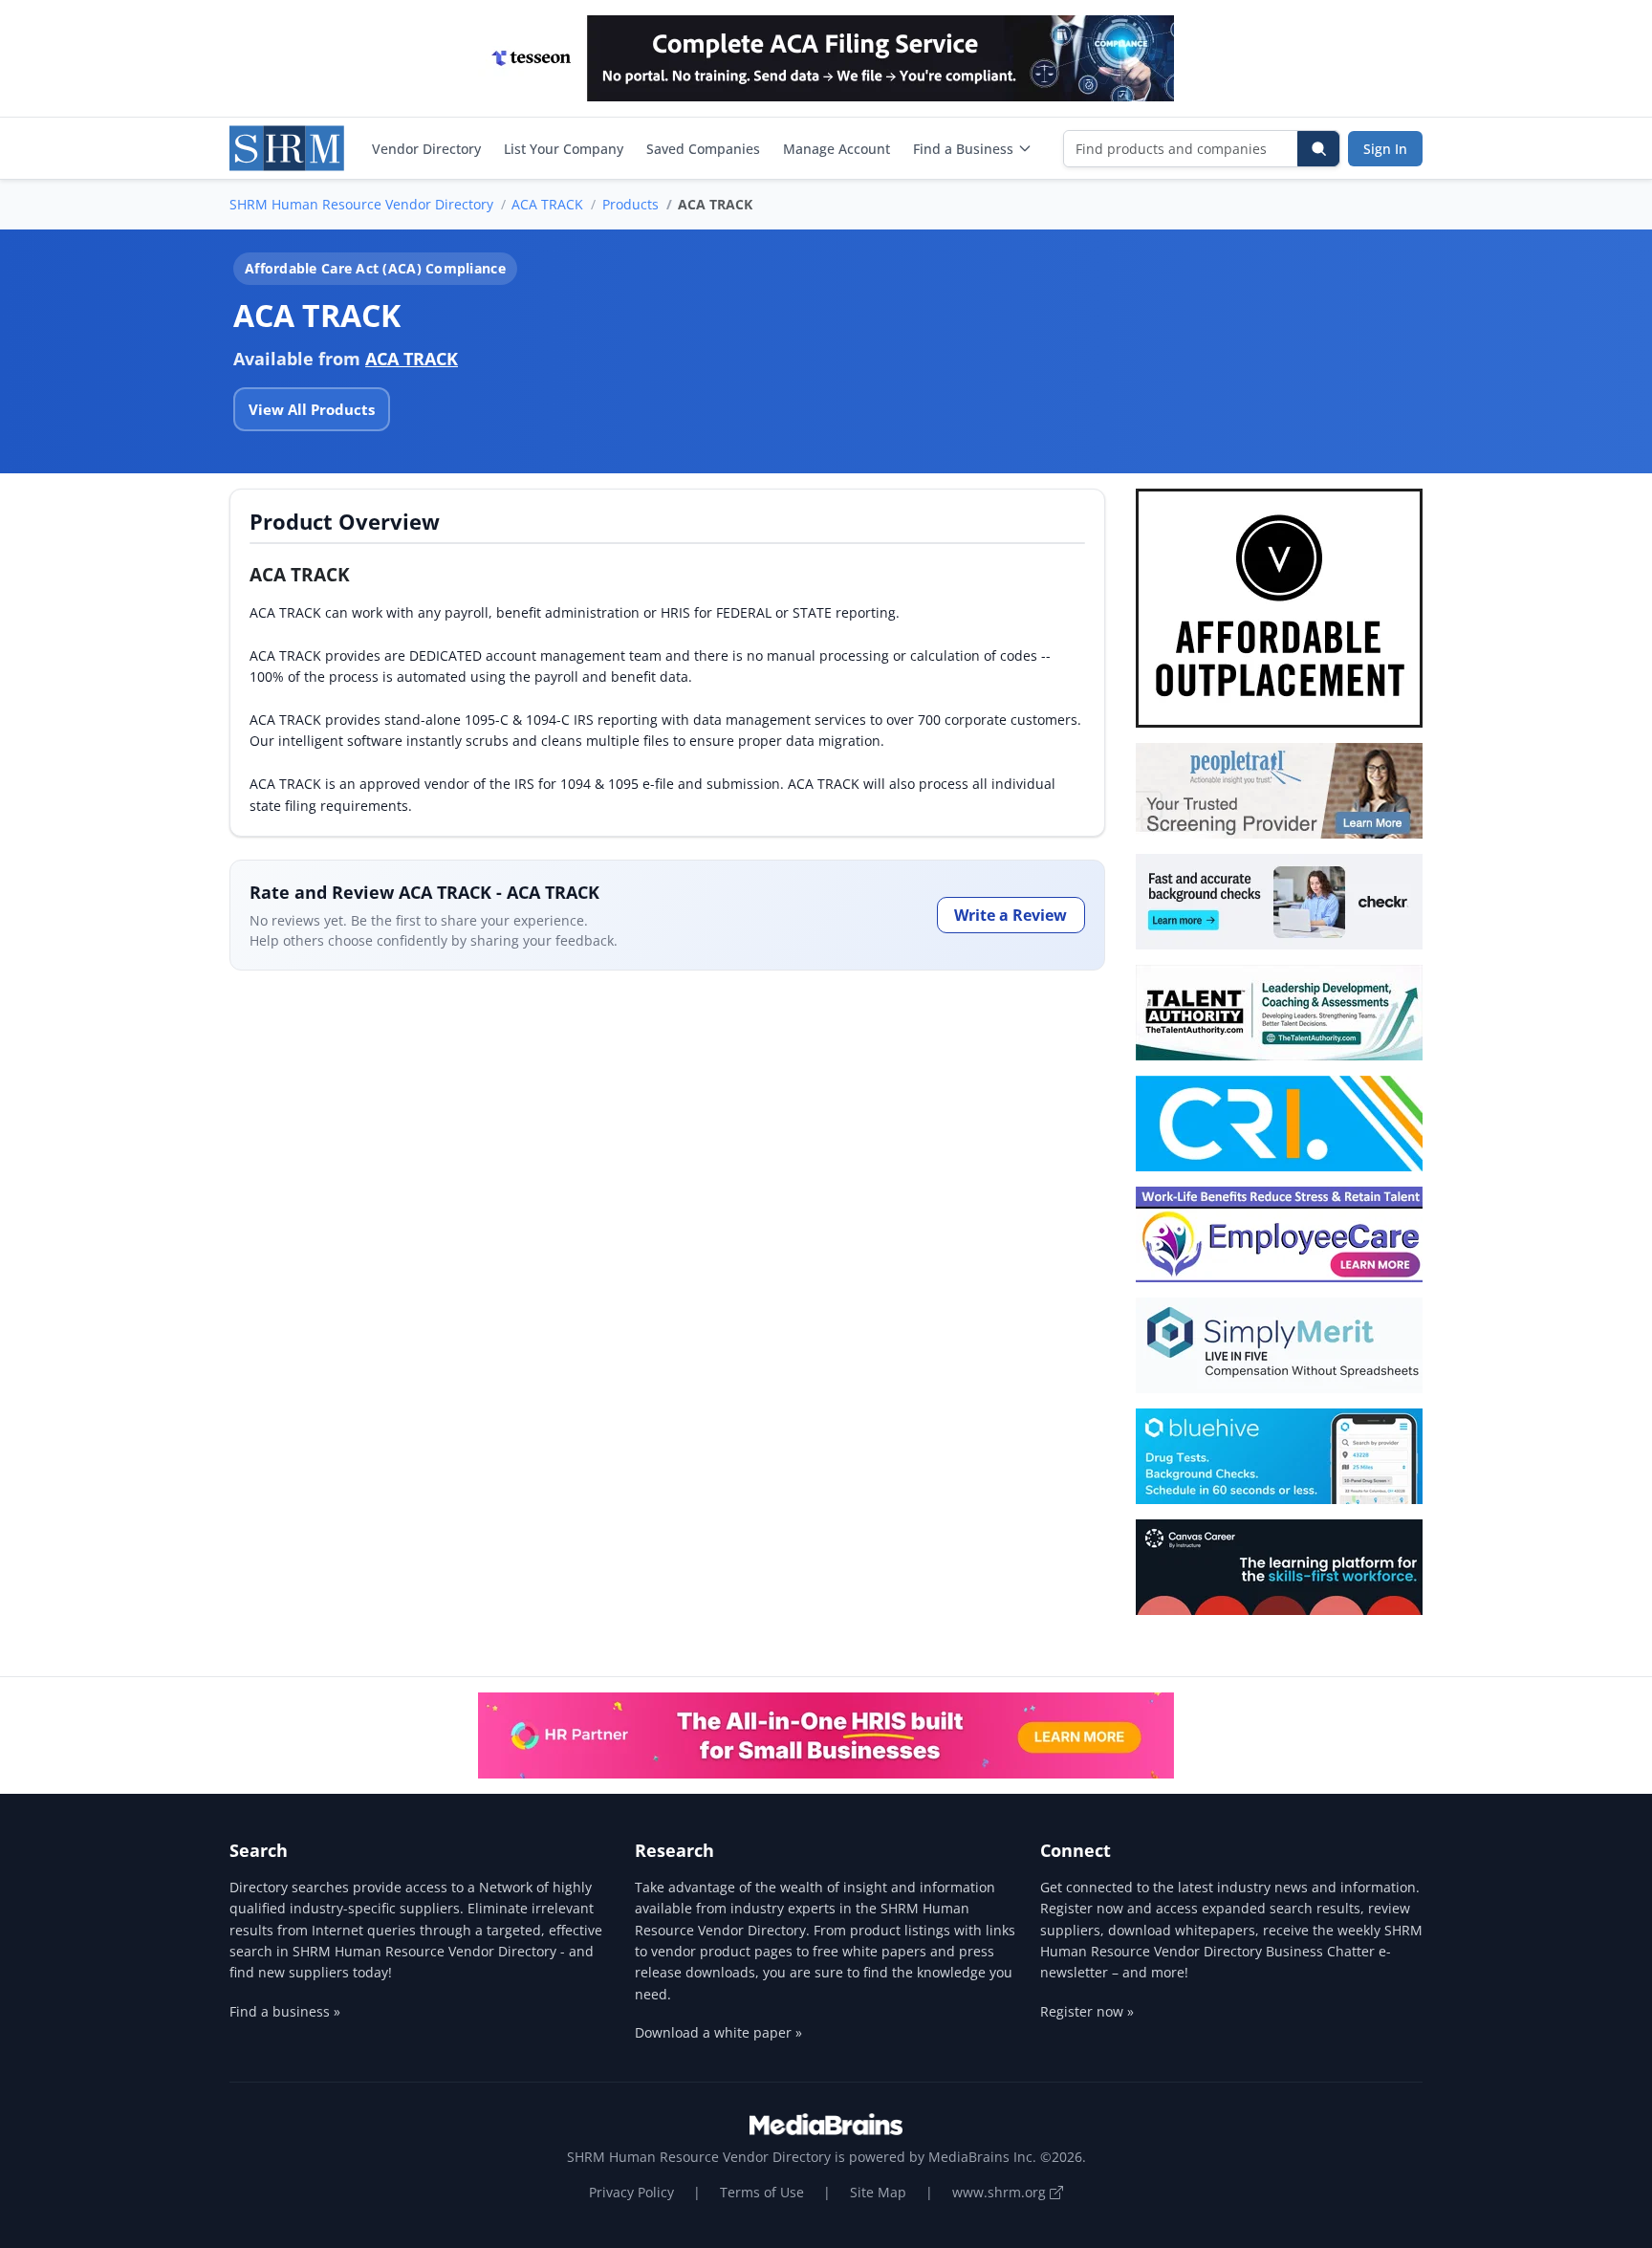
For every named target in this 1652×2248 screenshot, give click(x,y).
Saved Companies (703, 149)
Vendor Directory (426, 149)
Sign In (1385, 149)
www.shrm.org (1001, 2192)
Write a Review (1011, 915)
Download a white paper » (718, 2032)
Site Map (878, 2192)
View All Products (312, 409)
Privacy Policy (631, 2192)
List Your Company (564, 149)
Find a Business (963, 149)
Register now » (1087, 2011)
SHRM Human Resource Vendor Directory (361, 204)
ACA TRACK (547, 204)
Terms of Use (762, 2192)
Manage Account (837, 149)
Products (630, 204)
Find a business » (285, 2011)
